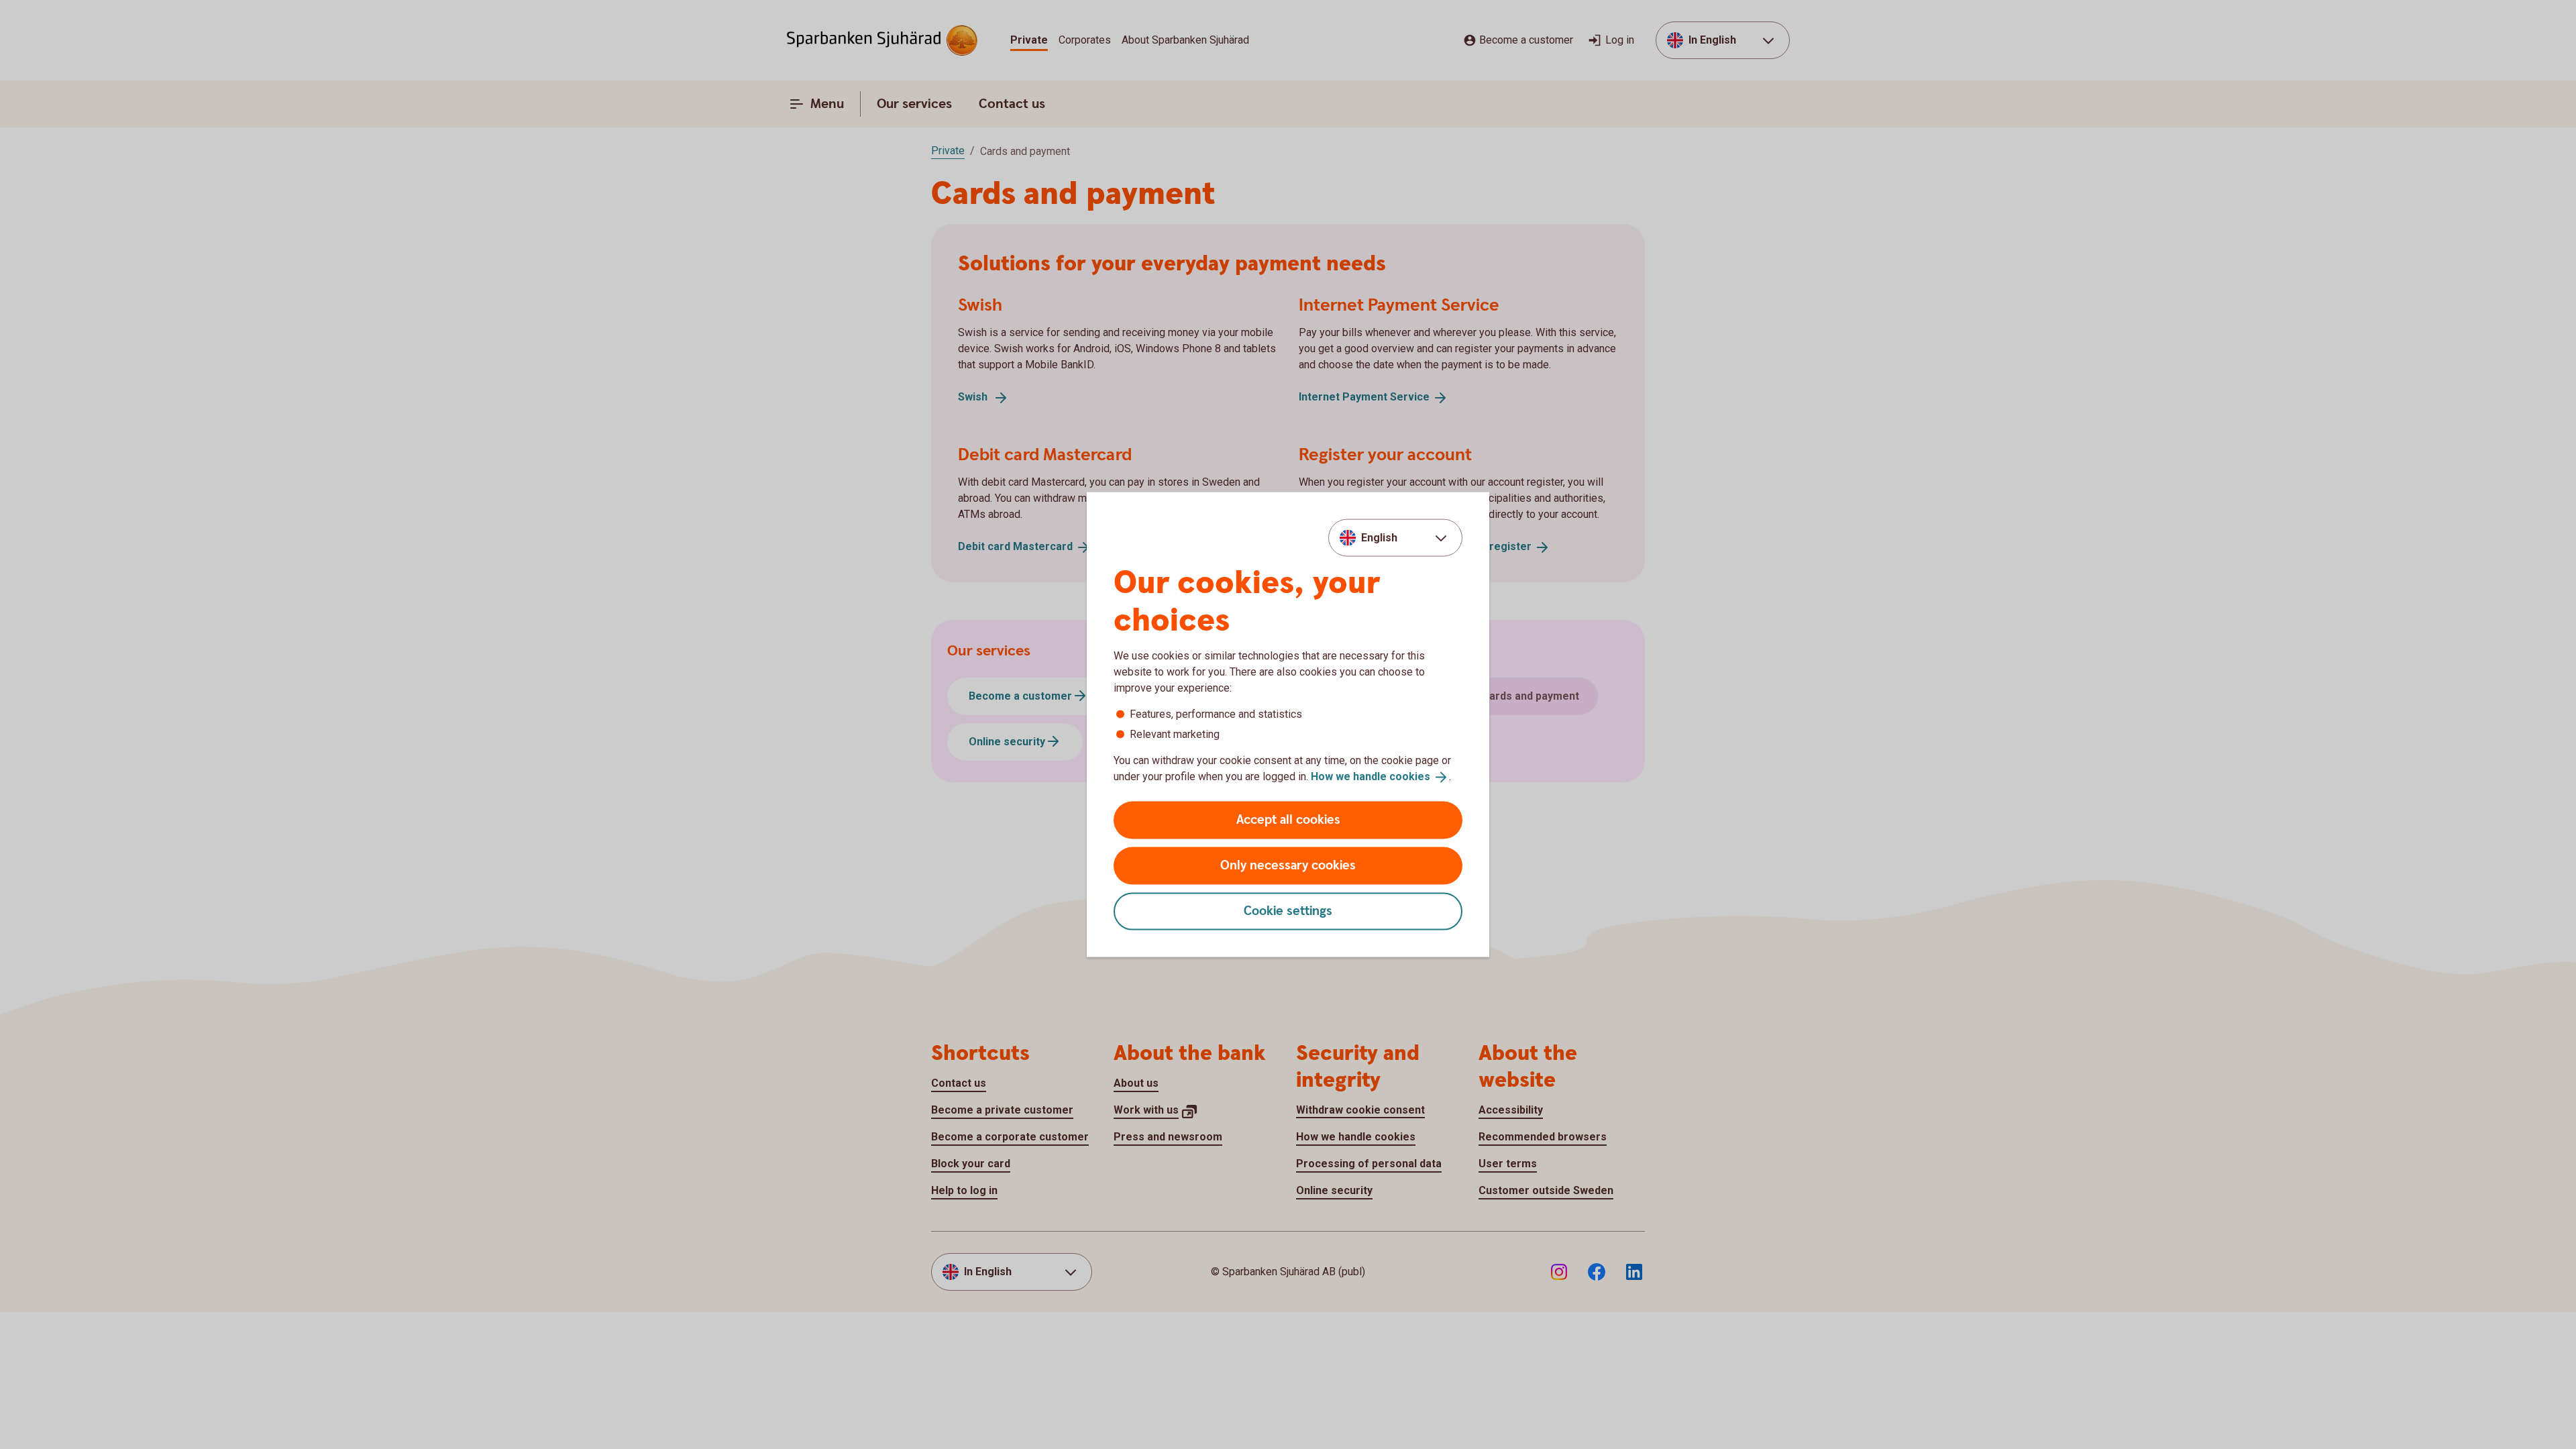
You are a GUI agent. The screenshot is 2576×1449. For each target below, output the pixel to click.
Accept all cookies (1288, 819)
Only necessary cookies (1288, 865)
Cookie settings (1288, 911)
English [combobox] (1379, 538)
